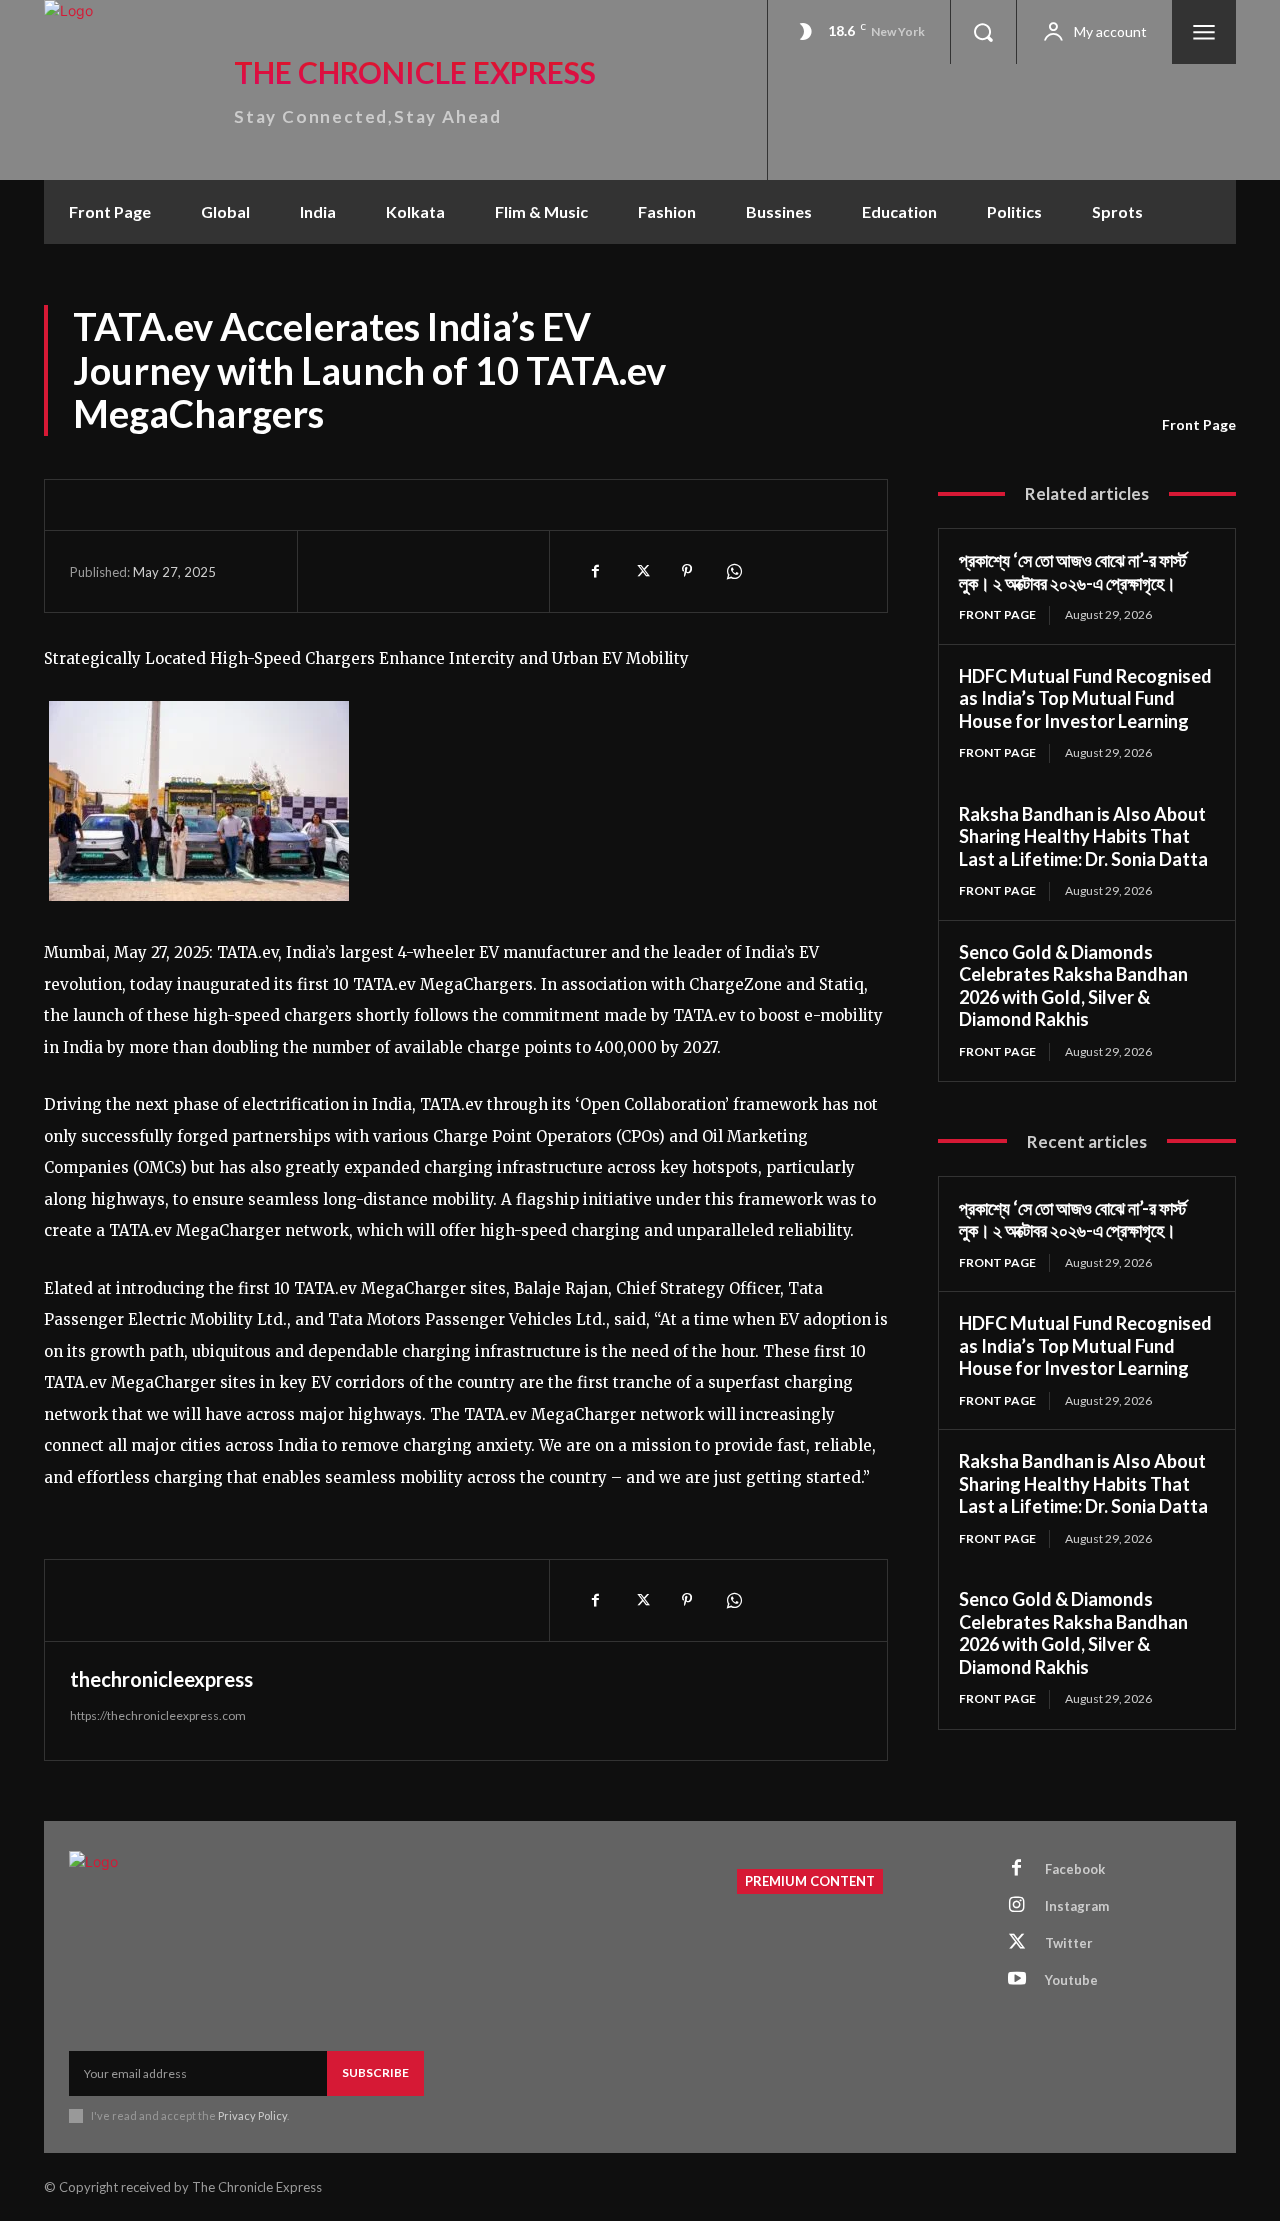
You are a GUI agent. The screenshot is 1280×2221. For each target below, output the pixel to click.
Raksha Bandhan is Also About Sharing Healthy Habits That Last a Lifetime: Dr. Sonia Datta (1083, 836)
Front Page (1199, 424)
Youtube (1071, 1980)
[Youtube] (1017, 1980)
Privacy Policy (252, 2115)
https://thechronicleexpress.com (158, 1715)
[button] (983, 32)
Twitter (1069, 1943)
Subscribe (375, 2072)
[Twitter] (641, 571)
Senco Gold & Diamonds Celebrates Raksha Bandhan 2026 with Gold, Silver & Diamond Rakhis (1073, 986)
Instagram (1077, 1906)
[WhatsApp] (733, 571)
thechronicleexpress (161, 1679)
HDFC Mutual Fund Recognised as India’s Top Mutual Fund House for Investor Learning (1085, 698)
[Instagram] (1017, 1906)
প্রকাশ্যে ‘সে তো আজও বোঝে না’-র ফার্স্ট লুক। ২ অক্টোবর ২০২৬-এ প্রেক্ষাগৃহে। (1073, 571)
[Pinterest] (687, 571)
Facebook (1075, 1869)
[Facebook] (595, 571)
